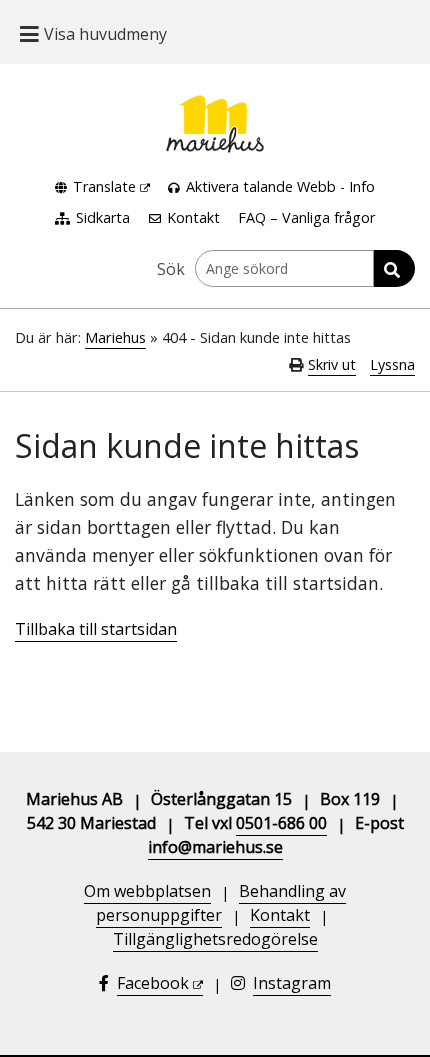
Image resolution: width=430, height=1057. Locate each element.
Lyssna (392, 364)
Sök (171, 269)
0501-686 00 (281, 823)
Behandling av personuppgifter (221, 903)
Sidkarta (103, 217)
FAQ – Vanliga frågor (306, 217)
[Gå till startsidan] (215, 107)
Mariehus (115, 337)
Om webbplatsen (147, 891)
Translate (104, 186)
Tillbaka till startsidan (96, 629)
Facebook (153, 983)
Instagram (292, 983)
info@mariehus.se (215, 847)
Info (362, 186)
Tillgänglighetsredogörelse (215, 939)
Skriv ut (332, 364)
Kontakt (193, 217)
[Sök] (394, 268)
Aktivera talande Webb (261, 186)
